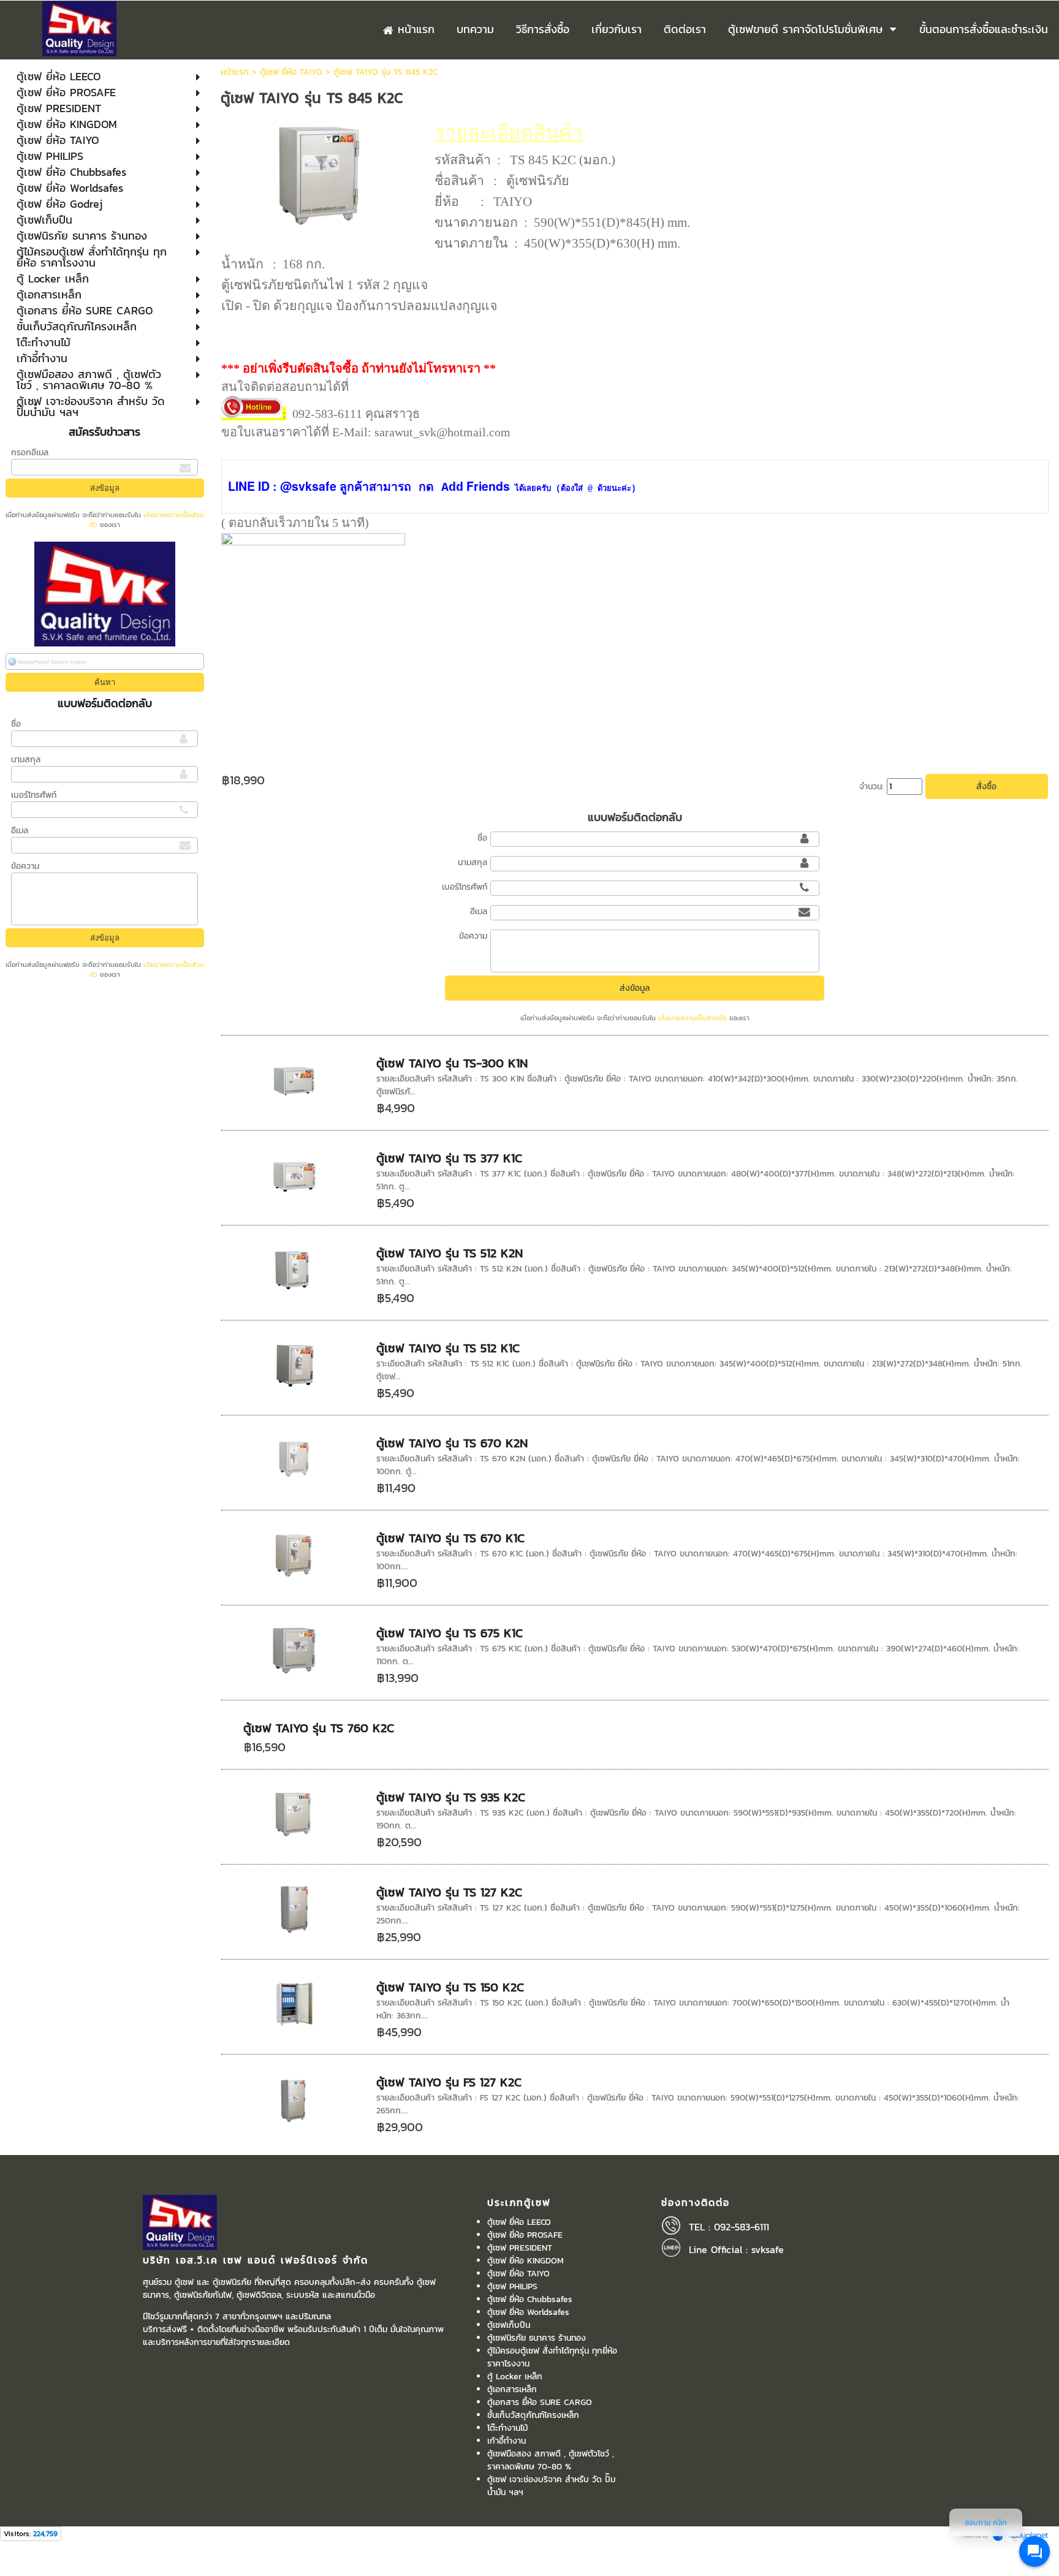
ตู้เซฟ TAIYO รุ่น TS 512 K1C (448, 1348)
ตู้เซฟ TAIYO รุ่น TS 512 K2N (450, 1253)
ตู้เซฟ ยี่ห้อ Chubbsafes (530, 2299)
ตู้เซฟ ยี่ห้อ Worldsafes (528, 2312)
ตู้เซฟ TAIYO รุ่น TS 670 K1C (450, 1538)
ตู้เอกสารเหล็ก (512, 2389)
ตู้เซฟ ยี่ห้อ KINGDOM (526, 2261)
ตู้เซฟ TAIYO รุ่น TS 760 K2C (319, 1728)
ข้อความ (25, 866)
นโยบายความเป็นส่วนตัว (693, 1018)
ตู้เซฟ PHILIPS (512, 2286)
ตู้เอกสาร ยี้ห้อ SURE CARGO (540, 2402)
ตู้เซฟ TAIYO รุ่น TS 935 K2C (451, 1797)
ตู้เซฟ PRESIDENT (520, 2248)
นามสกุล (26, 760)
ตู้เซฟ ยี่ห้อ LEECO (519, 2222)
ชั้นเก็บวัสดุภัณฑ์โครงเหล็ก (533, 2415)
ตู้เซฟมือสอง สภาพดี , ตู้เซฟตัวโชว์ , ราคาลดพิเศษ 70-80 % (551, 2460)
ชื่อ (16, 724)
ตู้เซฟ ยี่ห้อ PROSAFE (525, 2235)
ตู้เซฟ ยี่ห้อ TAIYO (291, 72)
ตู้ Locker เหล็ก (515, 2377)
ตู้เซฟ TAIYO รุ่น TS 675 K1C (450, 1633)
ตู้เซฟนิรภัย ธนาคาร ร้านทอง (537, 2338)
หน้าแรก (235, 72)
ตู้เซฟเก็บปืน (509, 2325)
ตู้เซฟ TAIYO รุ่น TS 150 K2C (450, 1987)
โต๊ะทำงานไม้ (507, 2428)
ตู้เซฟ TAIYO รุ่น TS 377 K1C (449, 1158)
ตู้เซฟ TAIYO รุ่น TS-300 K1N (452, 1063)
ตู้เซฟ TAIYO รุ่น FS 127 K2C (449, 2082)
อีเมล (20, 831)
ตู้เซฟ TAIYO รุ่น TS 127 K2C (449, 1892)
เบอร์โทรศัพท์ (34, 795)
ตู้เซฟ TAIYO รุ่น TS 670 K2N (452, 1443)
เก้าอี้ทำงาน (507, 2441)
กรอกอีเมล (30, 453)
